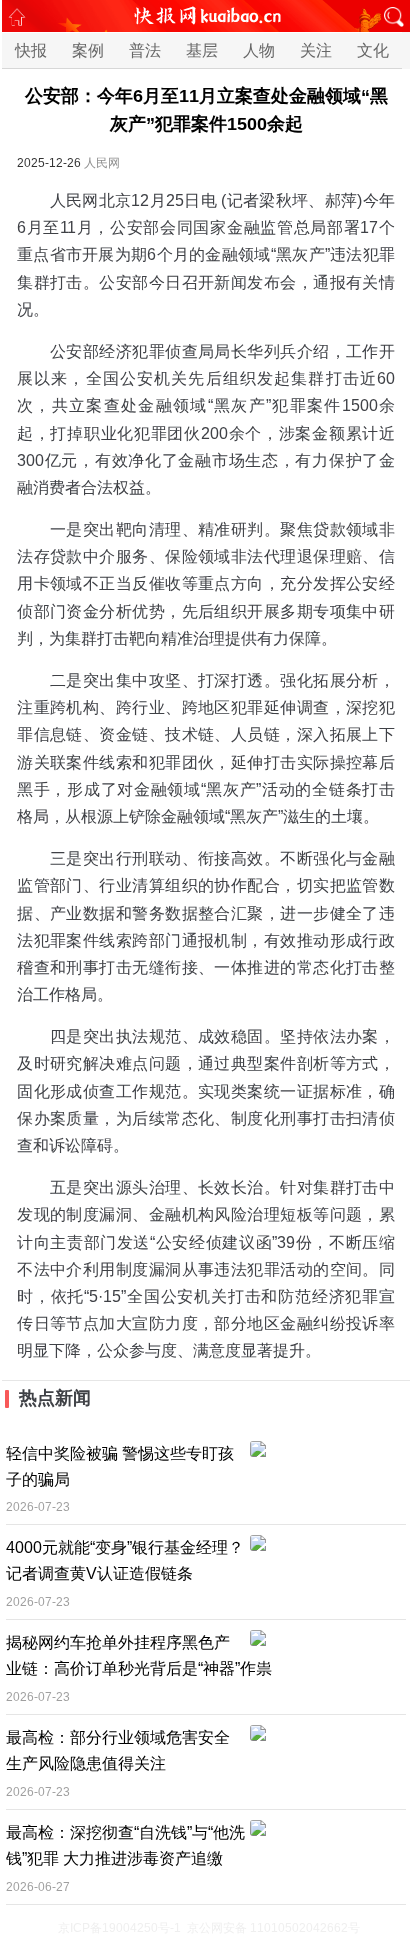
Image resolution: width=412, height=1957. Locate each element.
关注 (316, 50)
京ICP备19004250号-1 (119, 1928)
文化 (373, 50)
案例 (88, 50)
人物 (259, 50)
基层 (202, 50)
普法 (145, 50)
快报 (31, 50)
